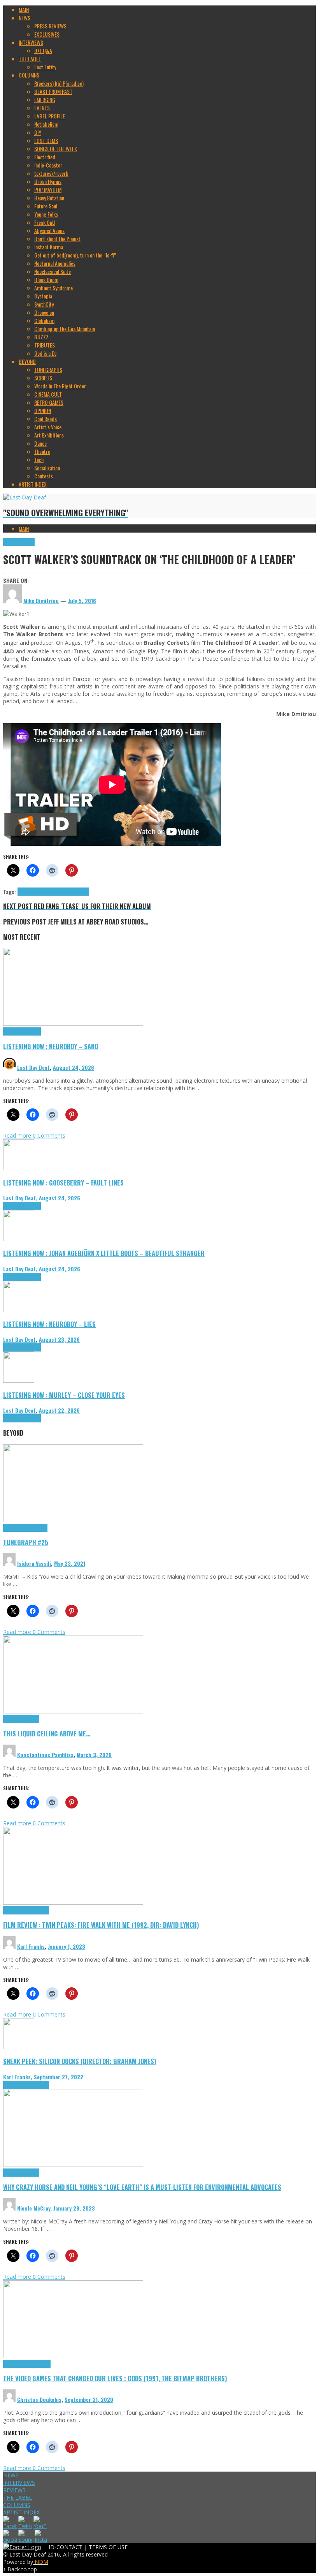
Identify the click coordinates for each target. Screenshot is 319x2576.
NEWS (11, 2475)
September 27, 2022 (59, 2077)
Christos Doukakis (39, 2399)
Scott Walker (50, 892)
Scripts (32, 1719)
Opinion (32, 2173)
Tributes (32, 1031)
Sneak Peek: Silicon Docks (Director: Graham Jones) (80, 2061)
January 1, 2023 (67, 1946)
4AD (22, 892)
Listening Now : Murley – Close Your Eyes (64, 1395)
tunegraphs (36, 1528)
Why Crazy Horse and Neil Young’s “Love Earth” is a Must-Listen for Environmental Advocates (142, 2187)
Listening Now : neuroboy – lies (49, 1324)
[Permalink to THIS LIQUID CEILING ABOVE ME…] (73, 1711)
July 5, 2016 (82, 601)
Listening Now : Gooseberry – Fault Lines (63, 1183)
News (29, 542)
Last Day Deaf (33, 1067)
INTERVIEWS (19, 2483)
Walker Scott (76, 892)
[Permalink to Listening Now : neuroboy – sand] (73, 1024)
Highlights (14, 542)
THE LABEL (18, 2497)
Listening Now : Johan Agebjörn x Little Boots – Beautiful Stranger (104, 1253)
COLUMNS (17, 2505)
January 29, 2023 (74, 2208)
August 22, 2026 (59, 1410)
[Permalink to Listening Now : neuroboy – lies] (19, 1310)
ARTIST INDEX (21, 2512)
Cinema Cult (16, 1910)
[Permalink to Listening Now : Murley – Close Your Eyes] (19, 1381)
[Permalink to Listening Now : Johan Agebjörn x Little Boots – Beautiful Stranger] (19, 1239)
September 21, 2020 (89, 2399)
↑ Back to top (20, 2569)
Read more (18, 1135)
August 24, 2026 (74, 1067)
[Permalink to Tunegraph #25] (73, 1520)
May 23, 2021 (70, 1563)
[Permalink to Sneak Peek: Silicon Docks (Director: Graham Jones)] (19, 2047)
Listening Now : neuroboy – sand (51, 1046)
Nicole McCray (34, 2208)
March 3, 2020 (94, 1755)
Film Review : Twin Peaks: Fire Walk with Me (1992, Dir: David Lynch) (101, 1925)
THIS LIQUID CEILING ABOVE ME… (47, 1734)
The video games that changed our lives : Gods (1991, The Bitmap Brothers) (115, 2378)
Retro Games (37, 2364)
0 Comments (49, 1135)
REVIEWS (14, 2490)
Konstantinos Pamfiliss (45, 1755)
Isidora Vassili (34, 1563)
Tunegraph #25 (26, 1542)
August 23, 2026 (59, 1339)
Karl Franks (31, 1946)
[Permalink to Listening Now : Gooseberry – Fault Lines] (19, 1168)
